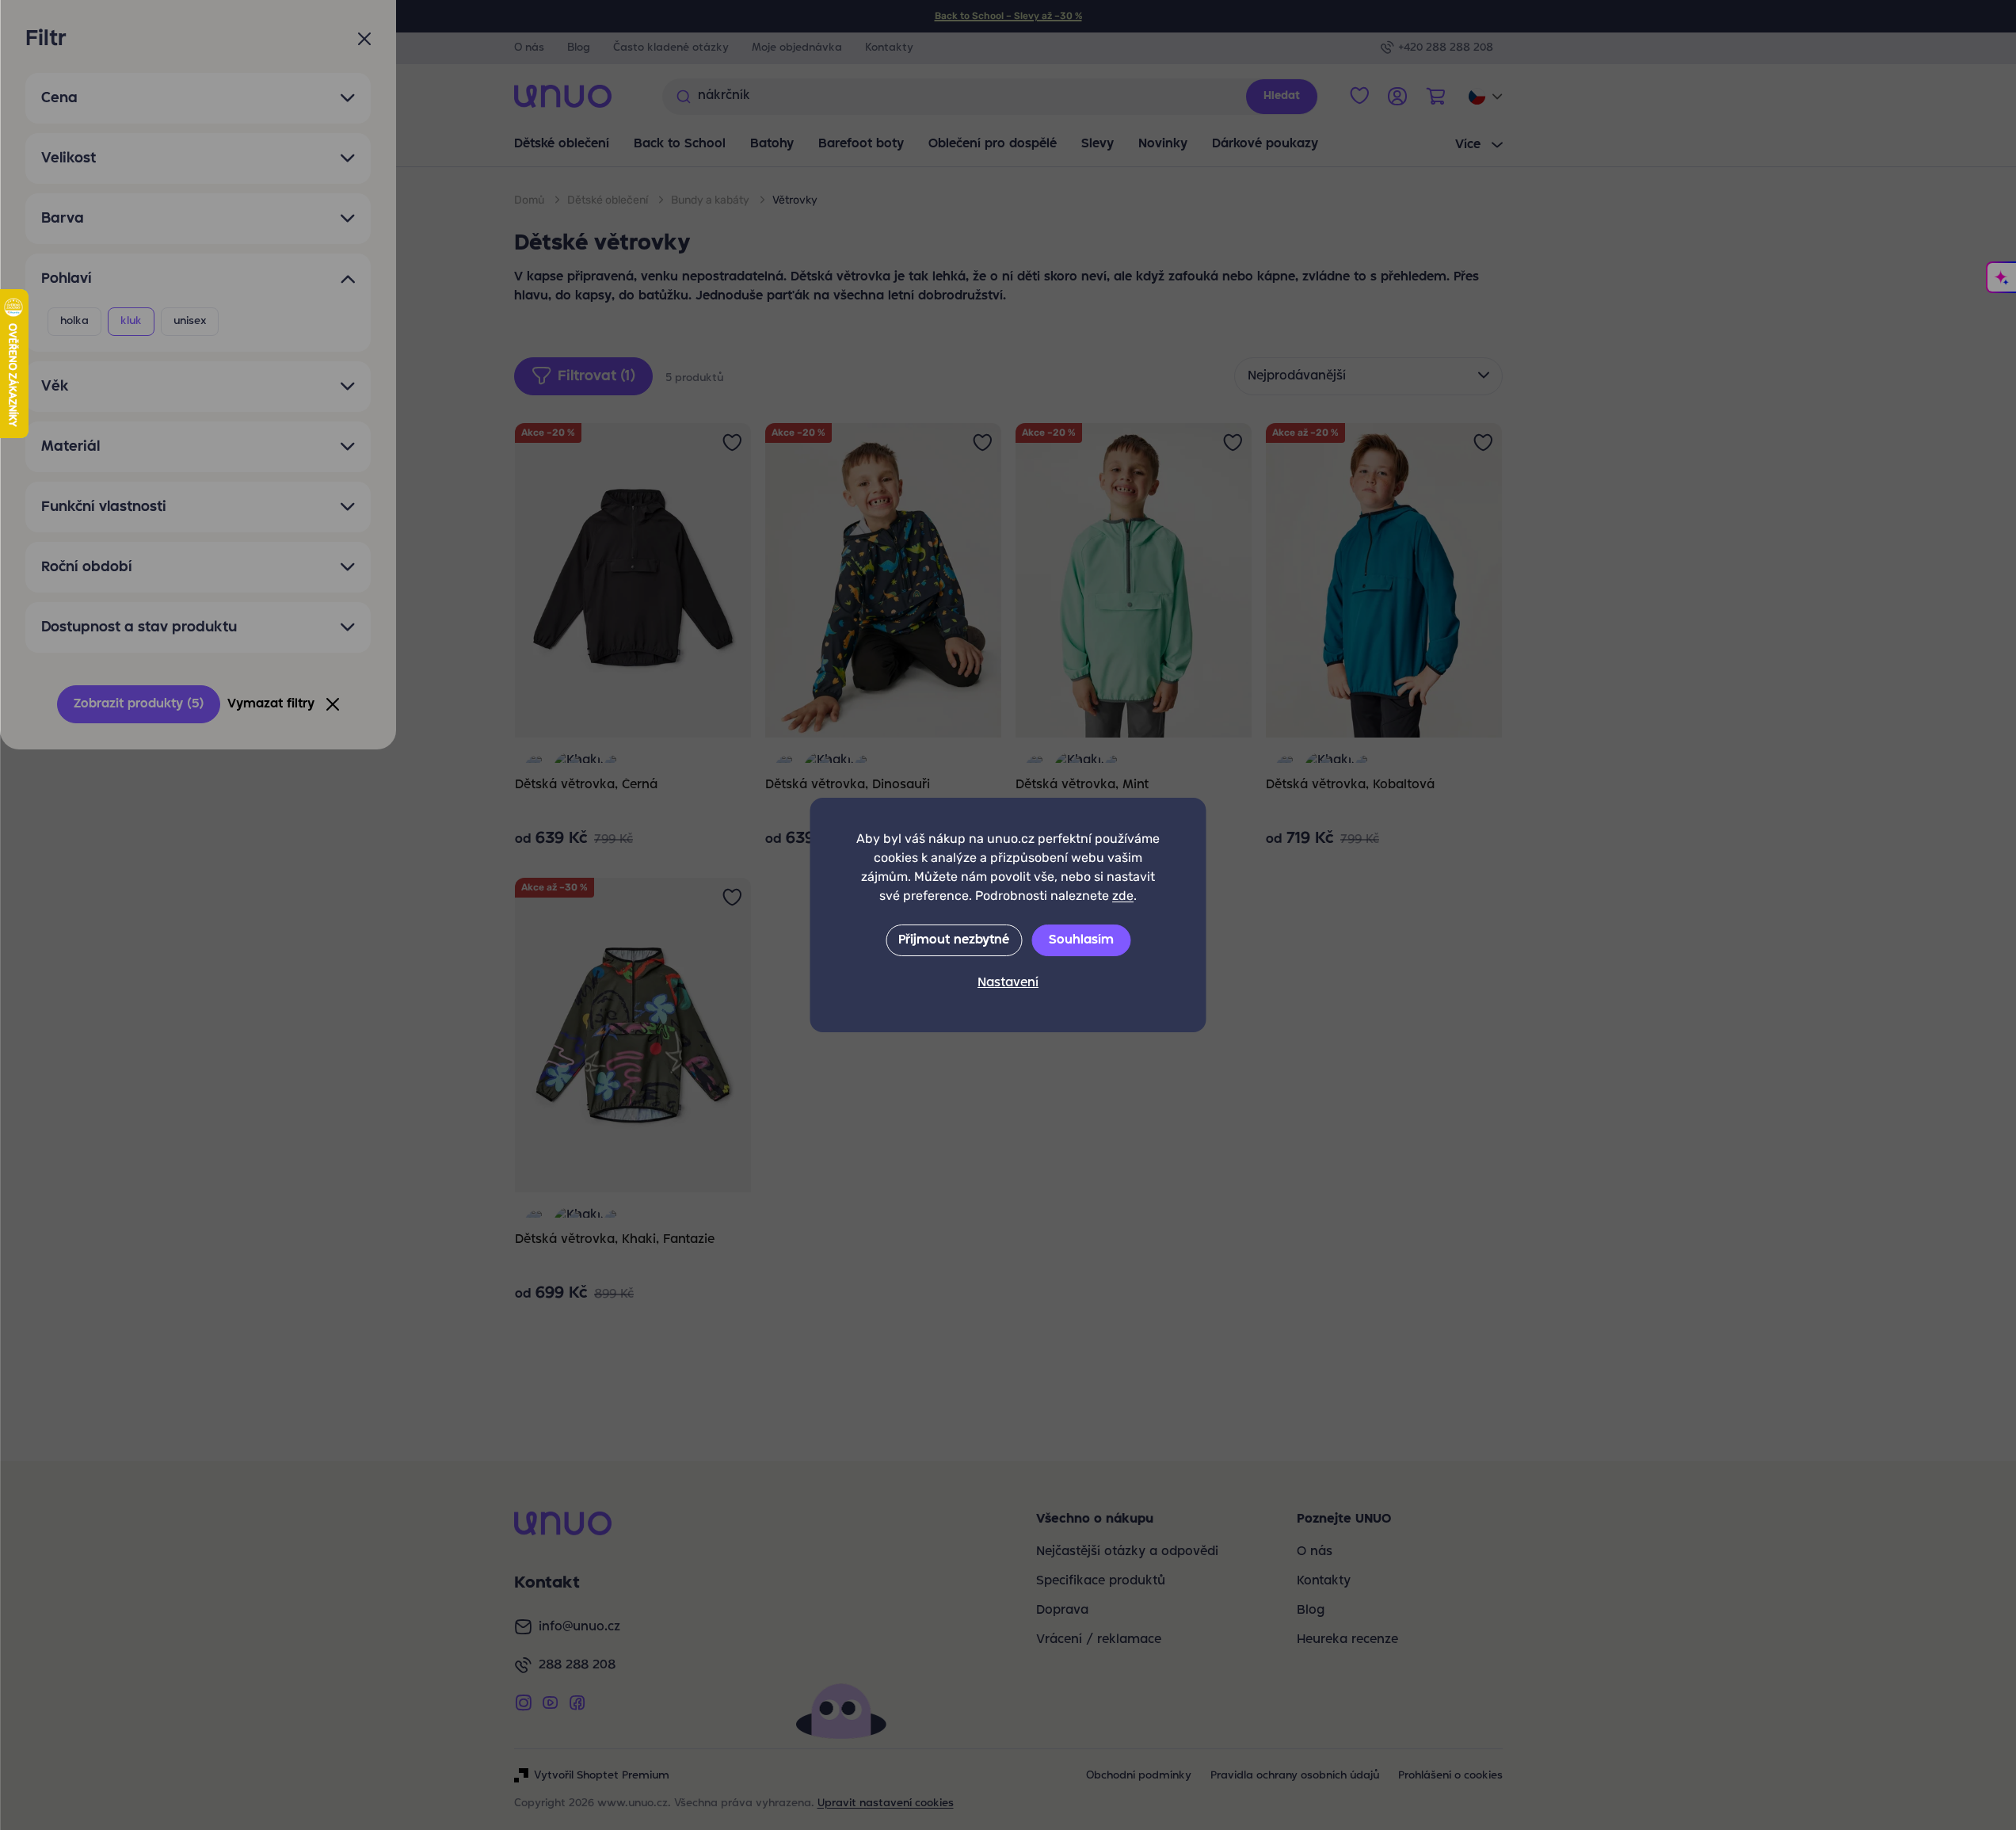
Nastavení (1008, 983)
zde (1123, 896)
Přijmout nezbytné (954, 940)
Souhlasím (1081, 940)
